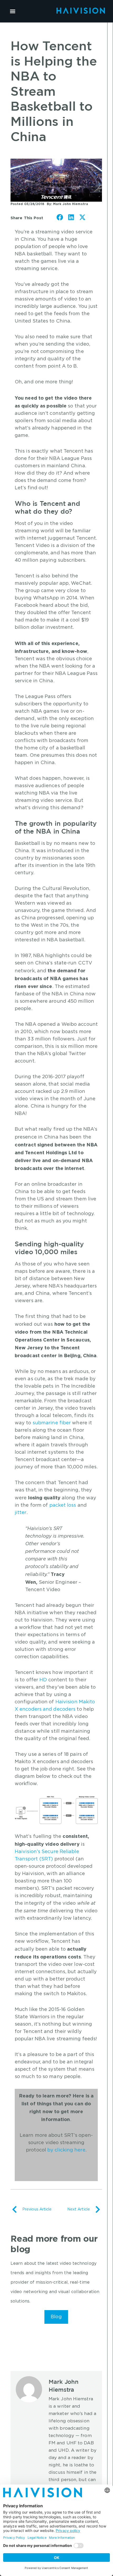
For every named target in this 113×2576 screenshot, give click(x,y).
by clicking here (66, 2150)
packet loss (63, 1505)
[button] (12, 11)
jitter (21, 1513)
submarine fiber (52, 1423)
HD (43, 1680)
